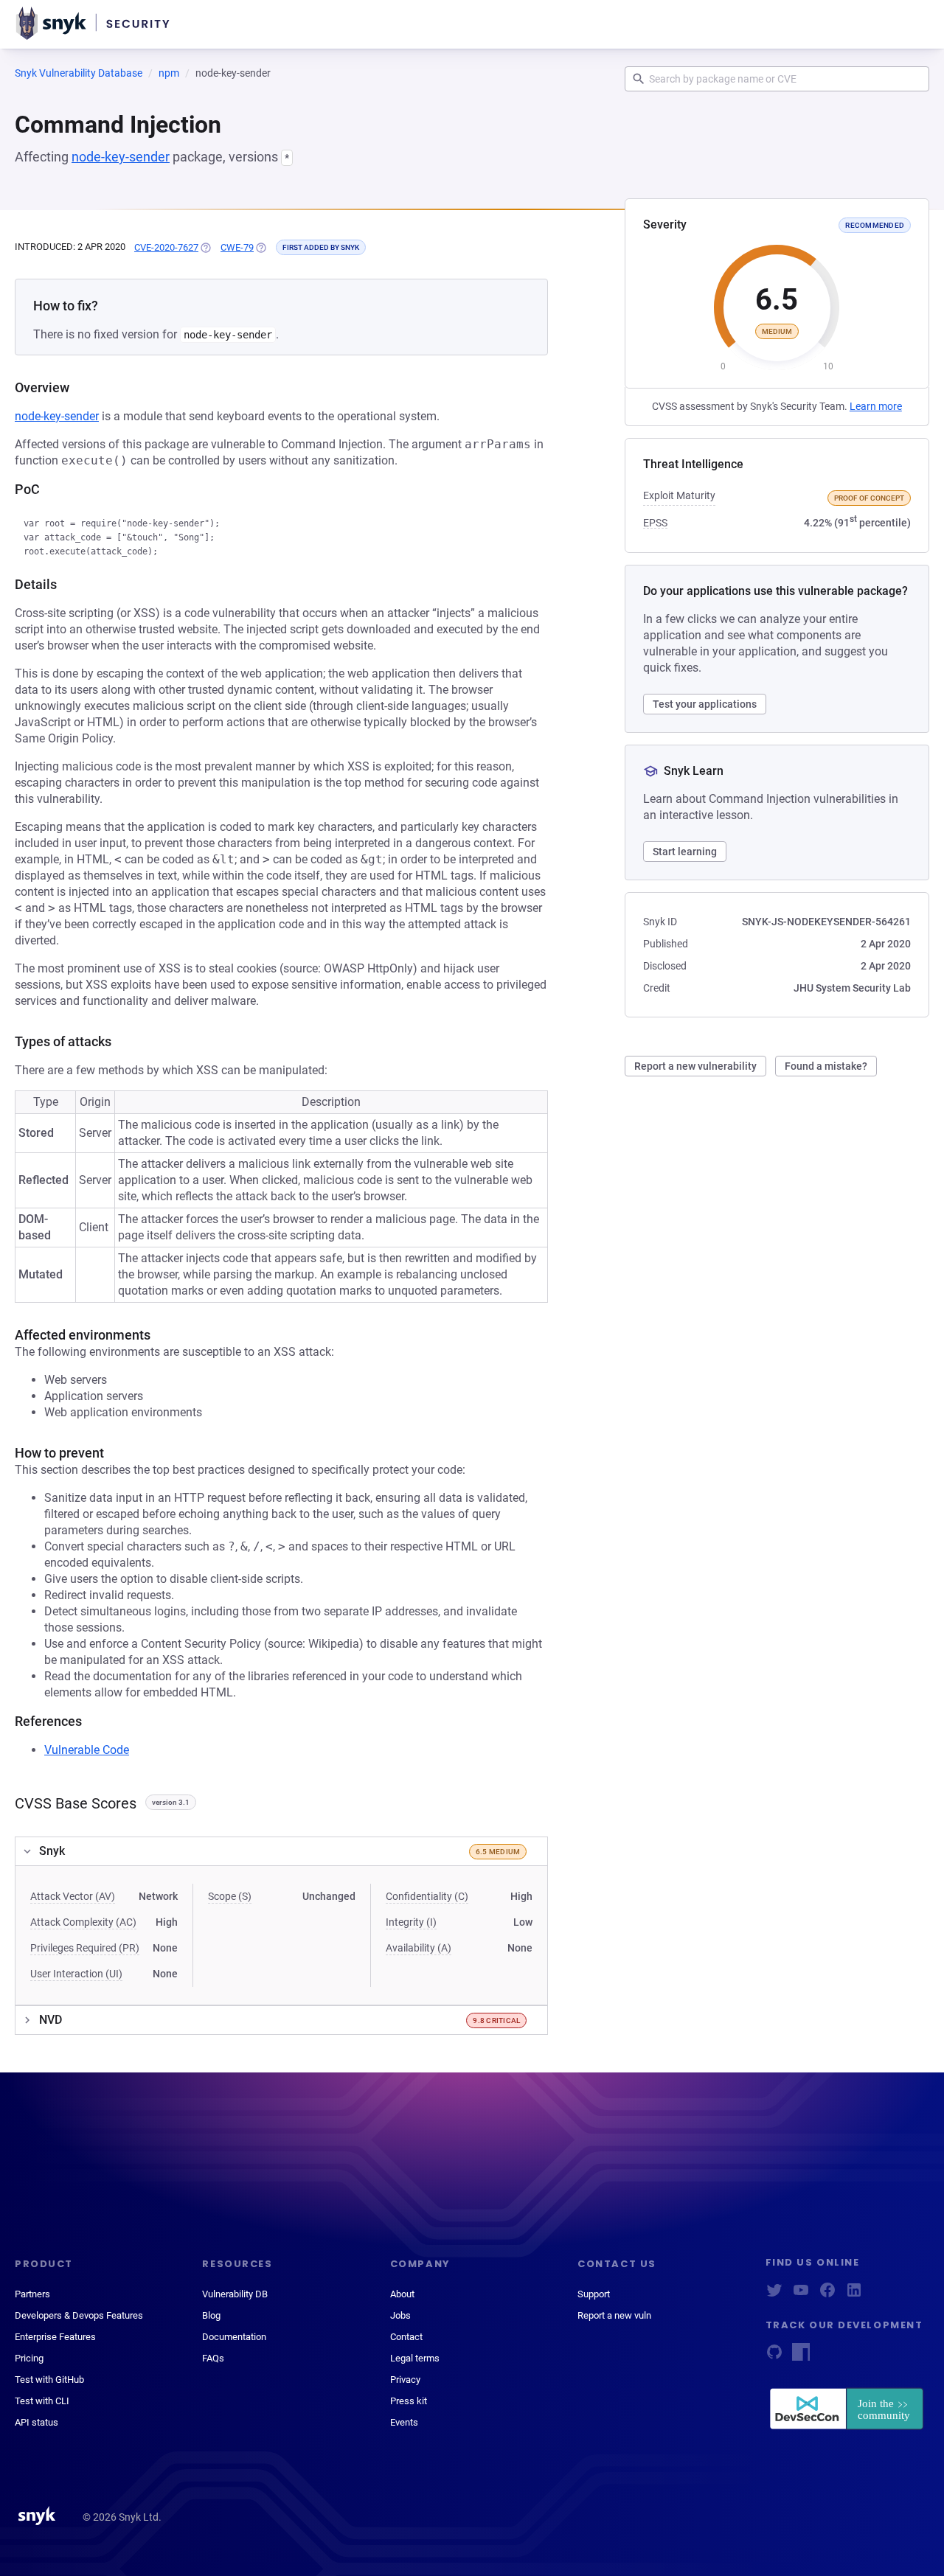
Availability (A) (419, 1948)
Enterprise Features (55, 2337)
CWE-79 (237, 247)
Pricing (29, 2358)
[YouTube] (801, 2295)
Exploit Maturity (679, 495)
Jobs (400, 2315)
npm (169, 73)
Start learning (685, 852)
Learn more (876, 406)
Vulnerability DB (235, 2294)
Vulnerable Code (87, 1750)
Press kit (409, 2401)
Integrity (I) (411, 1922)
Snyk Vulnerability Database (79, 73)
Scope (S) (230, 1896)
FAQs (213, 2358)
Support (594, 2294)
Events (404, 2422)
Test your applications (705, 704)
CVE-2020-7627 (166, 247)
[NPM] (801, 2357)
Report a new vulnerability (695, 1066)
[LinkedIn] (854, 2295)
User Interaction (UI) (76, 1974)
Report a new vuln (614, 2315)
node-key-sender (121, 157)
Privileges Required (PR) (85, 1948)
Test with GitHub (49, 2380)
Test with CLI (42, 2401)
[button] (281, 1851)
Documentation (234, 2337)
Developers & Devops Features (79, 2315)
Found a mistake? (826, 1066)
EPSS (655, 523)
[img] (205, 248)
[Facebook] (827, 2295)
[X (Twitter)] (774, 2295)
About (402, 2294)
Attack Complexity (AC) (83, 1922)
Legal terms (415, 2358)
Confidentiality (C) (427, 1896)
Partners (32, 2294)
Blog (211, 2315)
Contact (406, 2337)
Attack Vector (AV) (73, 1896)
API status (37, 2422)
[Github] (774, 2357)
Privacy (405, 2380)
